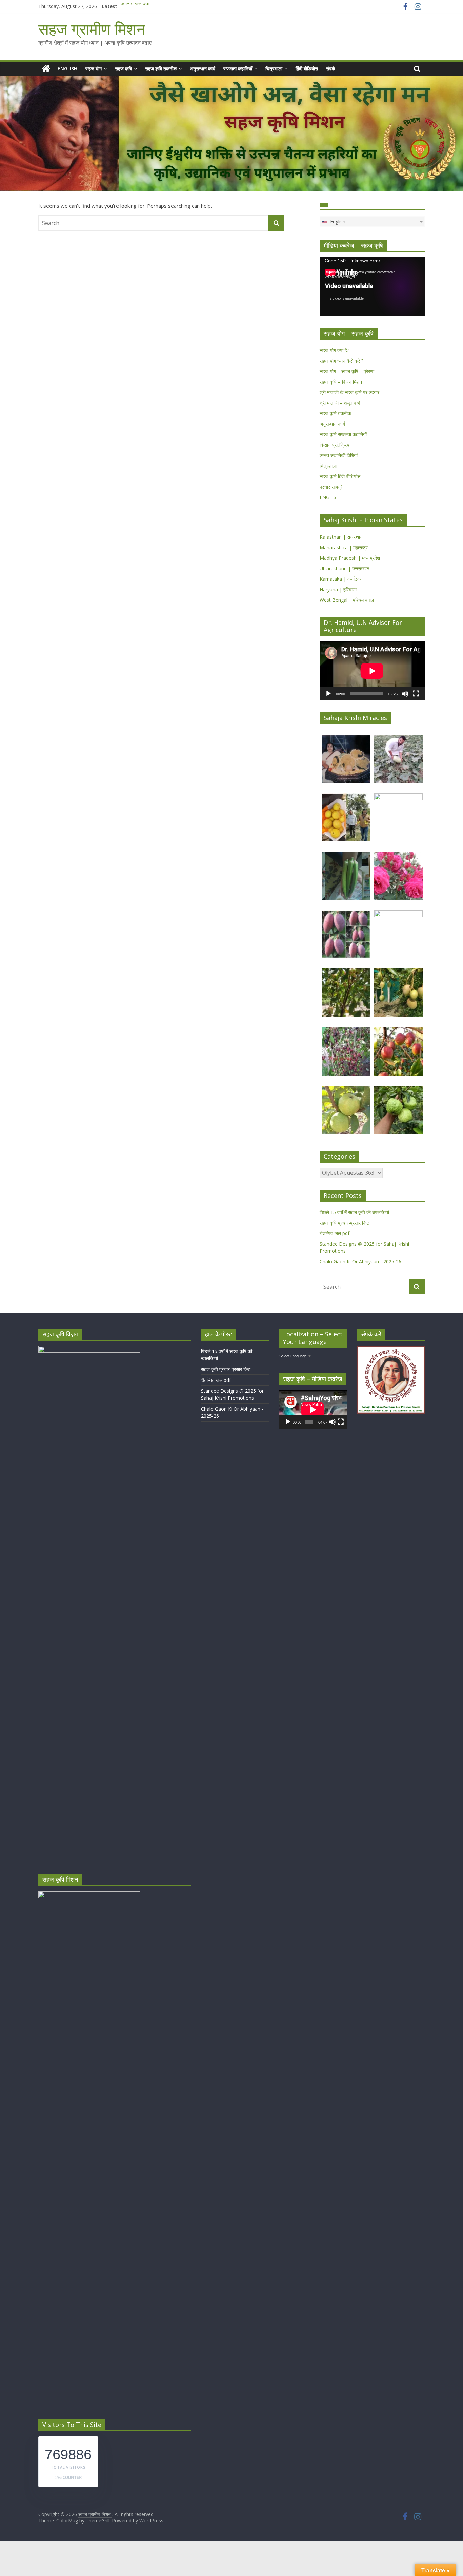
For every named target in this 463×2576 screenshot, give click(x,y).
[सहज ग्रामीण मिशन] (46, 69)
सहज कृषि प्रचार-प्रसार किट (344, 1223)
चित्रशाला (274, 69)
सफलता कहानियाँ (238, 69)
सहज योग (94, 69)
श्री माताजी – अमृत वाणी (340, 403)
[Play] (328, 694)
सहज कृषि (123, 69)
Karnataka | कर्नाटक (340, 579)
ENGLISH (67, 69)
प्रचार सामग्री (331, 487)
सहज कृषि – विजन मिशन (341, 382)
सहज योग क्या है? (334, 350)
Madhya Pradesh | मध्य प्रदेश (350, 558)
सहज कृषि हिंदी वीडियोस (340, 476)
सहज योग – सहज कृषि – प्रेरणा (347, 371)
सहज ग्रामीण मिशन (92, 29)
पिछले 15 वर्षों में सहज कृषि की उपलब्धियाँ (354, 1212)
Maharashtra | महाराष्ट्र (344, 547)
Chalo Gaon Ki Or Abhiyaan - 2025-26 (360, 1261)
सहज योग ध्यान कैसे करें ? (341, 361)
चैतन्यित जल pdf (135, 6)
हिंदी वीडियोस (307, 69)
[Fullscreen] (416, 694)
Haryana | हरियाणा (338, 589)
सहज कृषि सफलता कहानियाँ (343, 434)
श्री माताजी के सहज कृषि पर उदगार (349, 392)
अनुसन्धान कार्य (203, 69)
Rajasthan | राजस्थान (341, 537)
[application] (372, 286)
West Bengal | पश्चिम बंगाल (347, 600)
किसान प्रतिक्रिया (335, 445)
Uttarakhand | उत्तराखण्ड (345, 568)
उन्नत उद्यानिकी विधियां (339, 455)
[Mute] (405, 694)
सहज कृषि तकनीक (161, 69)
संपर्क (330, 69)
